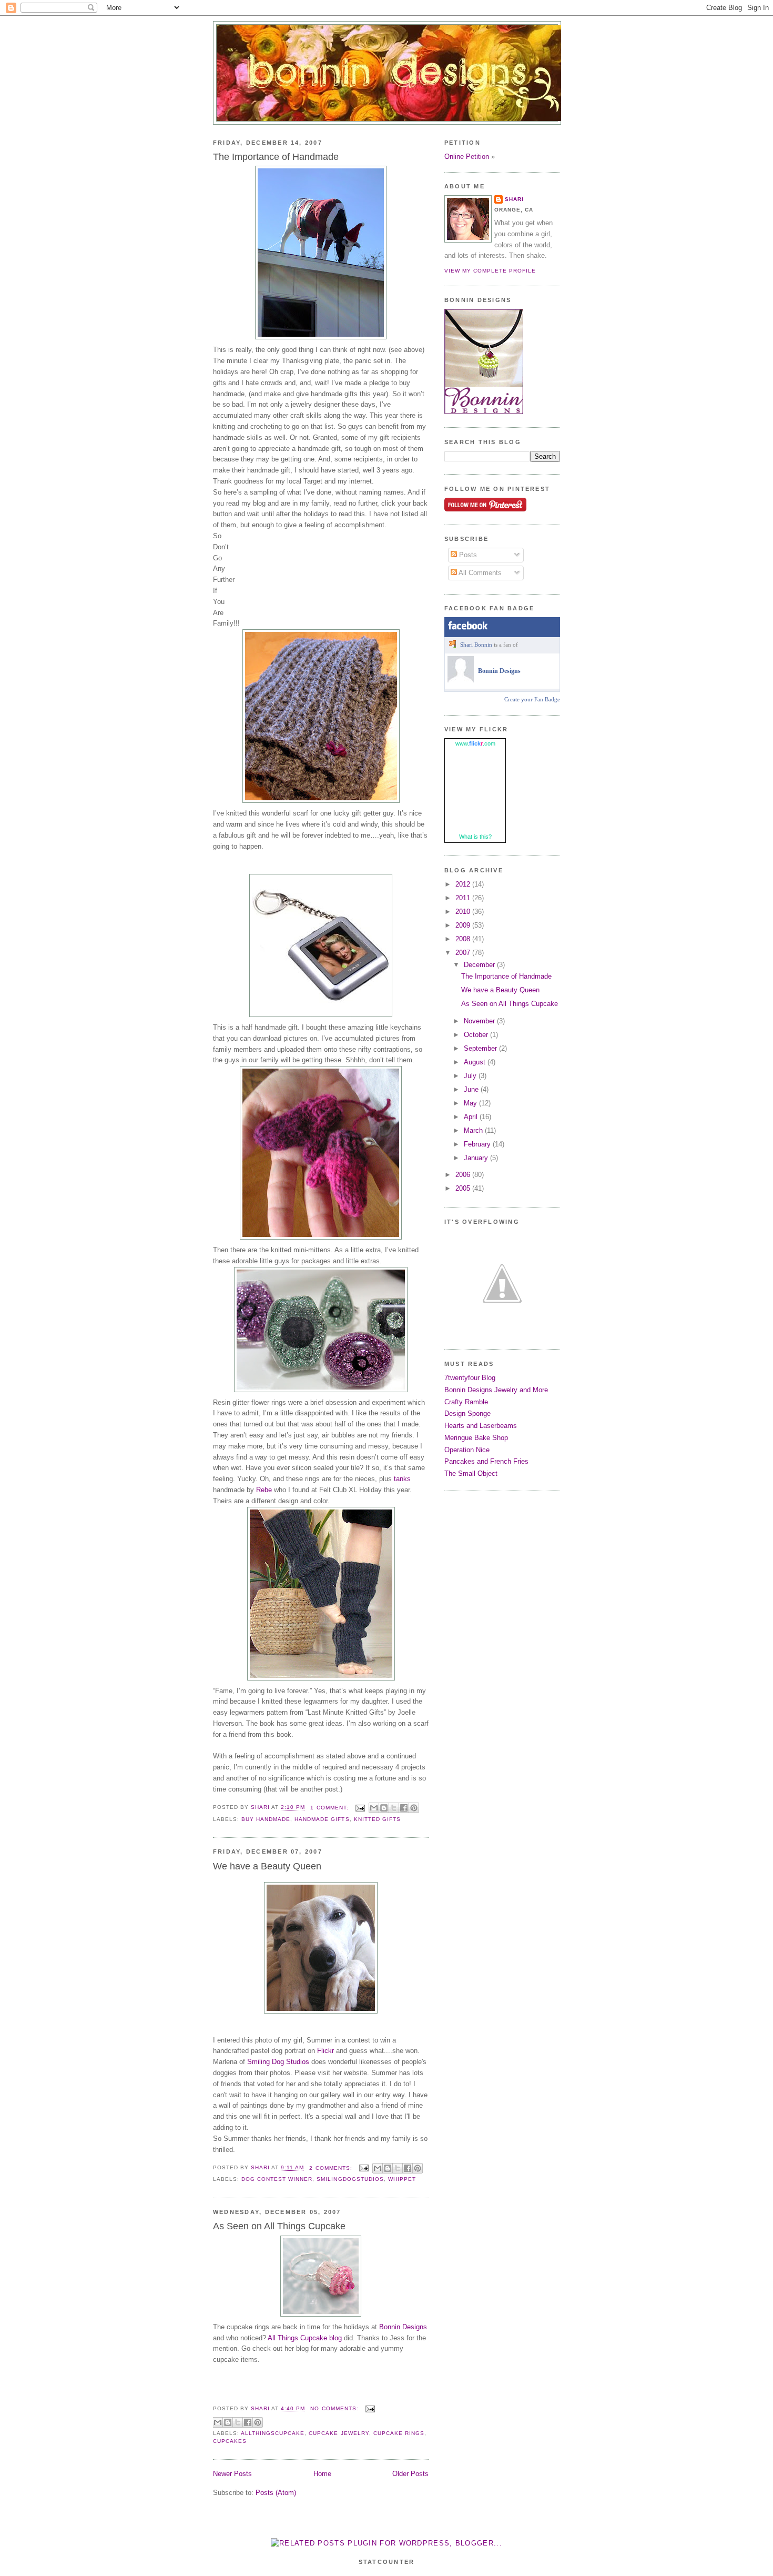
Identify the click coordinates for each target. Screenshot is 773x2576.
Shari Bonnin (476, 645)
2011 (464, 898)
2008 (464, 939)
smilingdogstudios (350, 2179)
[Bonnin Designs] (461, 680)
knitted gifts (377, 1819)
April (472, 1117)
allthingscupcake (273, 2433)
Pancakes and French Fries (486, 1461)
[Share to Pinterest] (414, 1808)
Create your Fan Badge (532, 699)
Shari (514, 199)
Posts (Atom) (276, 2493)
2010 (464, 912)
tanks (402, 1479)
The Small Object (471, 1473)
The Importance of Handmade (276, 157)
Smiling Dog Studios (278, 2062)
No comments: (335, 2408)
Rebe (264, 1490)
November (480, 1021)
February (478, 1144)
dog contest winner (277, 2179)
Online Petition (467, 157)
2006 (464, 1175)
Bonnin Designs (403, 2327)
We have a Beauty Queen (267, 1866)
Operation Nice (467, 1450)
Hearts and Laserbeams (481, 1426)
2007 (464, 953)
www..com (475, 743)
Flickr (326, 2051)
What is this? (475, 837)
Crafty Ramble (466, 1402)
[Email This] (374, 1808)
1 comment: (330, 1808)
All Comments (479, 573)
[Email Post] (360, 1808)
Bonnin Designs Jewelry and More (496, 1390)
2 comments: (332, 2168)
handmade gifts (322, 1819)
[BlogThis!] (384, 1808)
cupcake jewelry (339, 2433)
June (472, 1089)
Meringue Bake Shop (476, 1438)
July (471, 1076)
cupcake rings (399, 2433)
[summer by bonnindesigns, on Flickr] (321, 2011)
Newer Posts (232, 2474)
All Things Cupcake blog (305, 2338)
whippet (402, 2179)
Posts (467, 555)
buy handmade (266, 1819)
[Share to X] (394, 1808)
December (480, 965)
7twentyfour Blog (470, 1378)
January (477, 1158)
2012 (464, 884)
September (481, 1048)
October (477, 1035)
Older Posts (410, 2474)
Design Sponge (467, 1413)
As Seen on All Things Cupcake (279, 2226)
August (476, 1062)
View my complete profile (490, 271)
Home (322, 2474)
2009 (464, 925)
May (471, 1103)
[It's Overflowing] (502, 1334)
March (474, 1130)
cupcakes (230, 2441)
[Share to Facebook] (404, 1808)
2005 (464, 1188)
